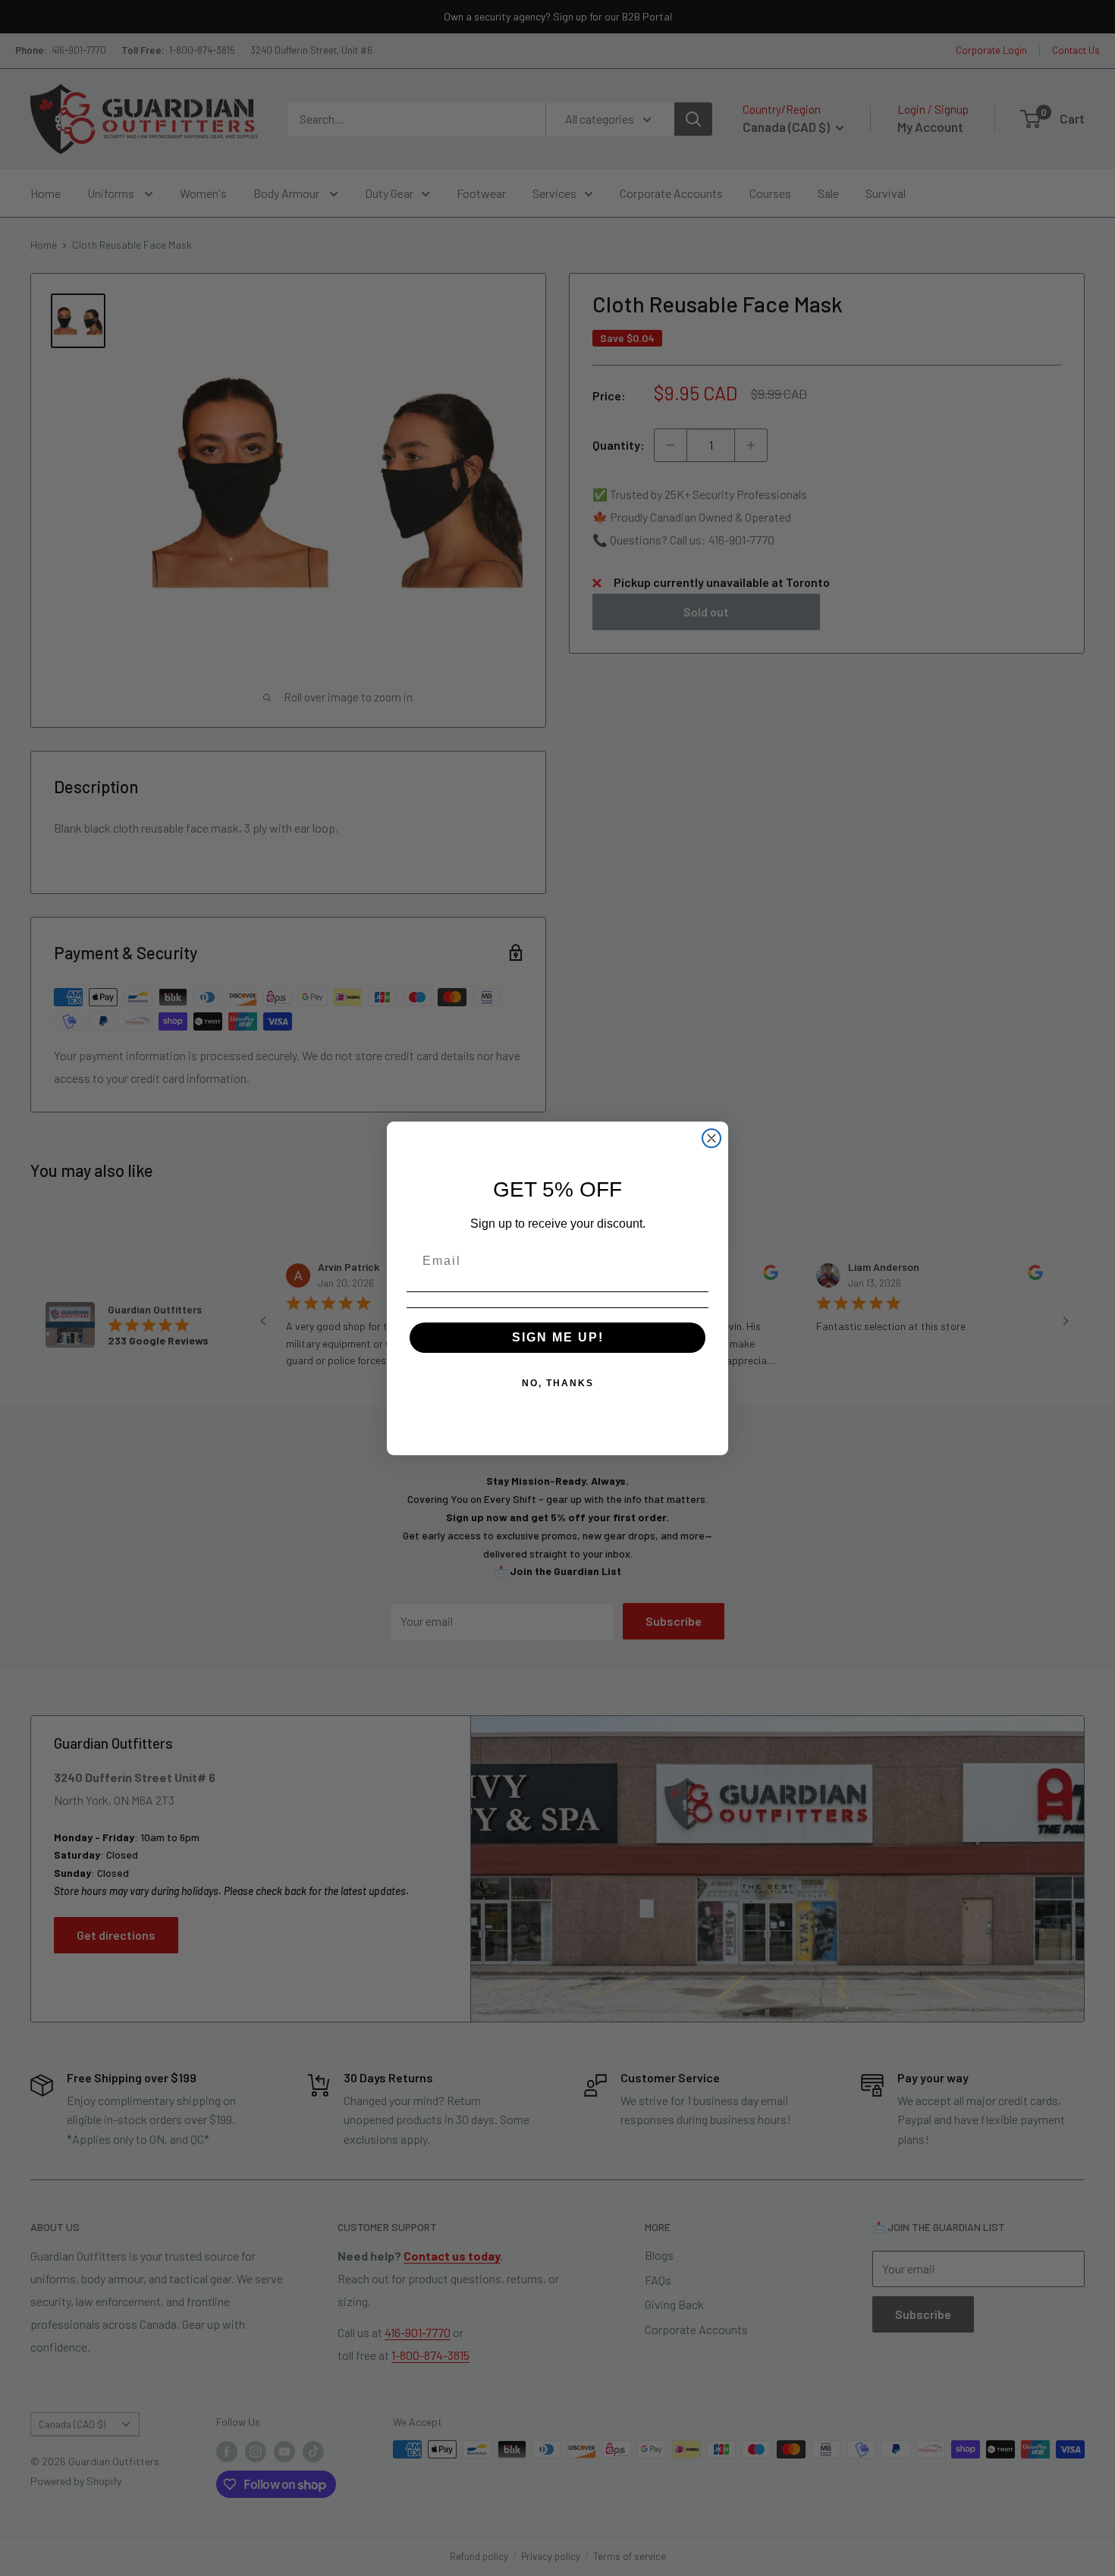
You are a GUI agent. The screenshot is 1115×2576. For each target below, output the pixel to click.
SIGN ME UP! (558, 1337)
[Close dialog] (711, 1138)
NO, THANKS (558, 1383)
